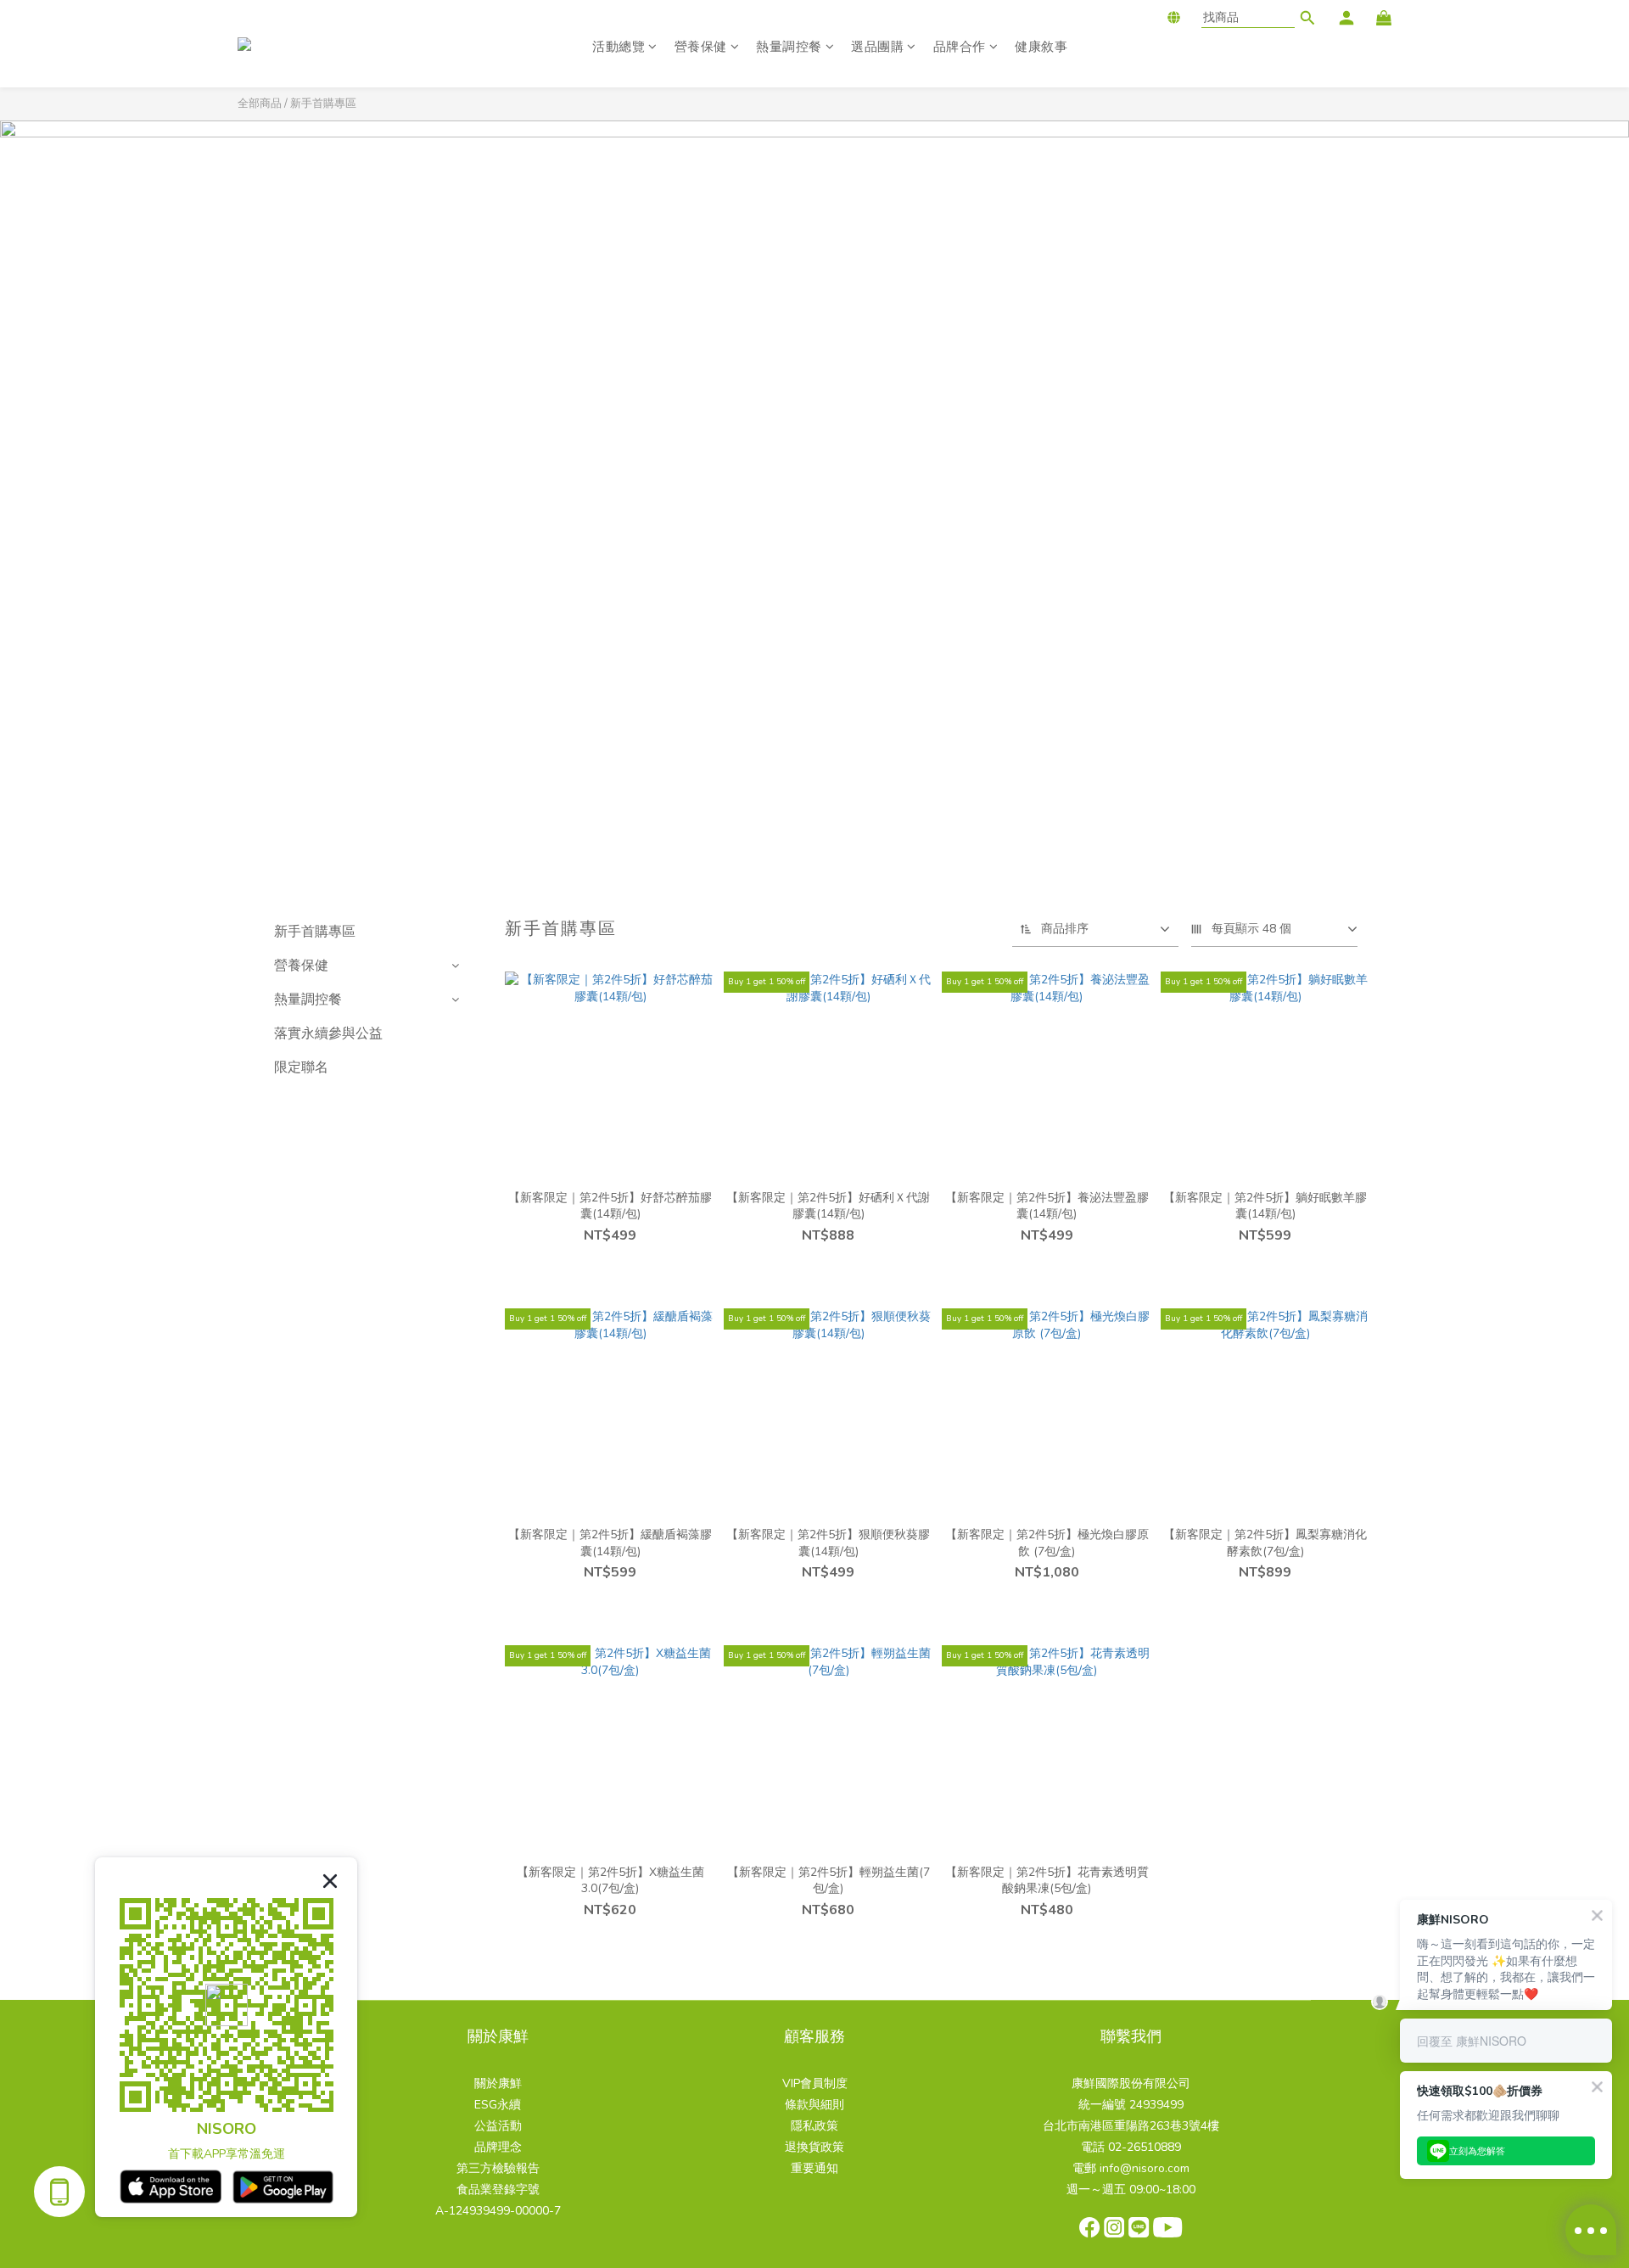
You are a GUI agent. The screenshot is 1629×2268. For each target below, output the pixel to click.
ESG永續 (498, 2105)
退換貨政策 (814, 2147)
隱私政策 (814, 2126)
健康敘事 (1041, 47)
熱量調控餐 (789, 47)
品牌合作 (960, 47)
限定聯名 (301, 1067)
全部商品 (260, 104)
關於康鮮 (498, 2083)
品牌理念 (498, 2147)
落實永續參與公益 (328, 1033)
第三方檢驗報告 (498, 2168)
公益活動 (498, 2126)
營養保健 (701, 47)
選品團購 (877, 47)
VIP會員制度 (815, 2083)
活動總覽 (619, 47)
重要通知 (814, 2168)
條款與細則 (814, 2105)
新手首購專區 (323, 104)
